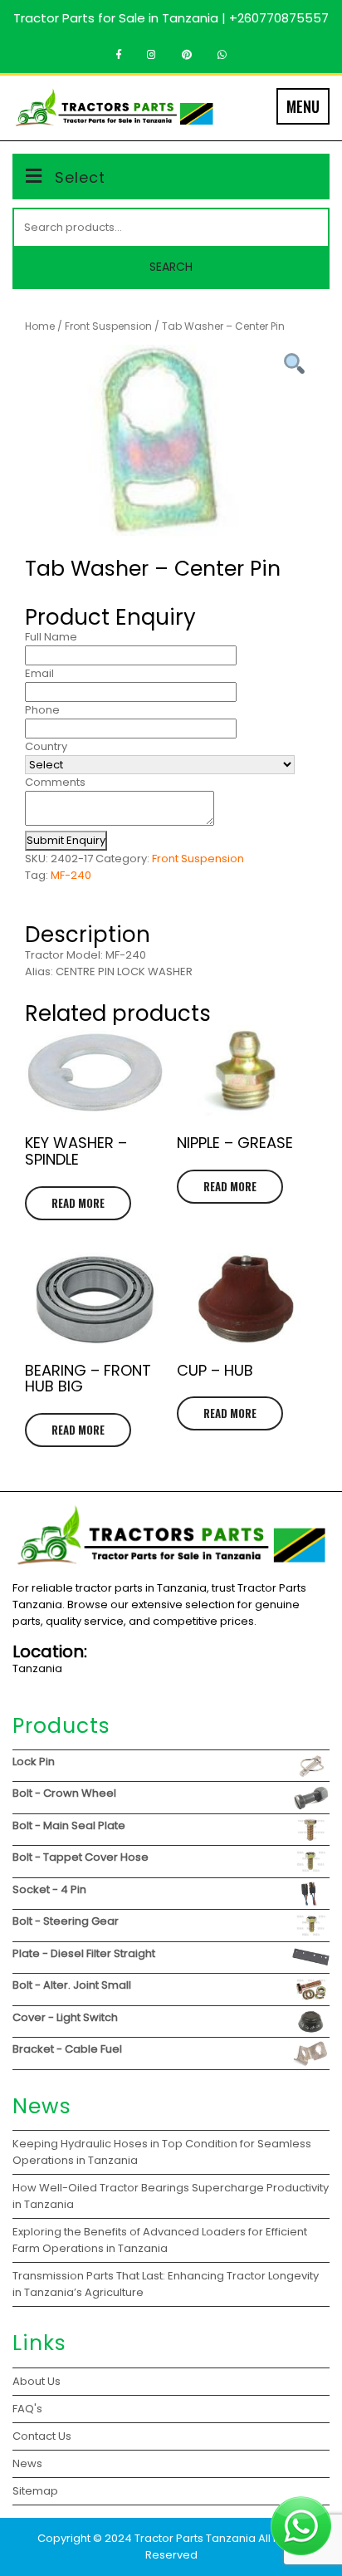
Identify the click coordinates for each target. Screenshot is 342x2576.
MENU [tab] (303, 106)
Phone (42, 710)
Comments (55, 782)
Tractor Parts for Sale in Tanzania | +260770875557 (171, 18)
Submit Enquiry (66, 840)
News (27, 2463)
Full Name (51, 637)
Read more (78, 1203)
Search (171, 267)
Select (80, 177)
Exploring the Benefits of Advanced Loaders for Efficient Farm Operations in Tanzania (160, 2240)
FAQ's (27, 2409)
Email (39, 673)
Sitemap (35, 2491)
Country (46, 746)
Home (40, 326)
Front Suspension (108, 326)
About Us (37, 2381)
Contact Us (42, 2436)
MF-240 (71, 875)
